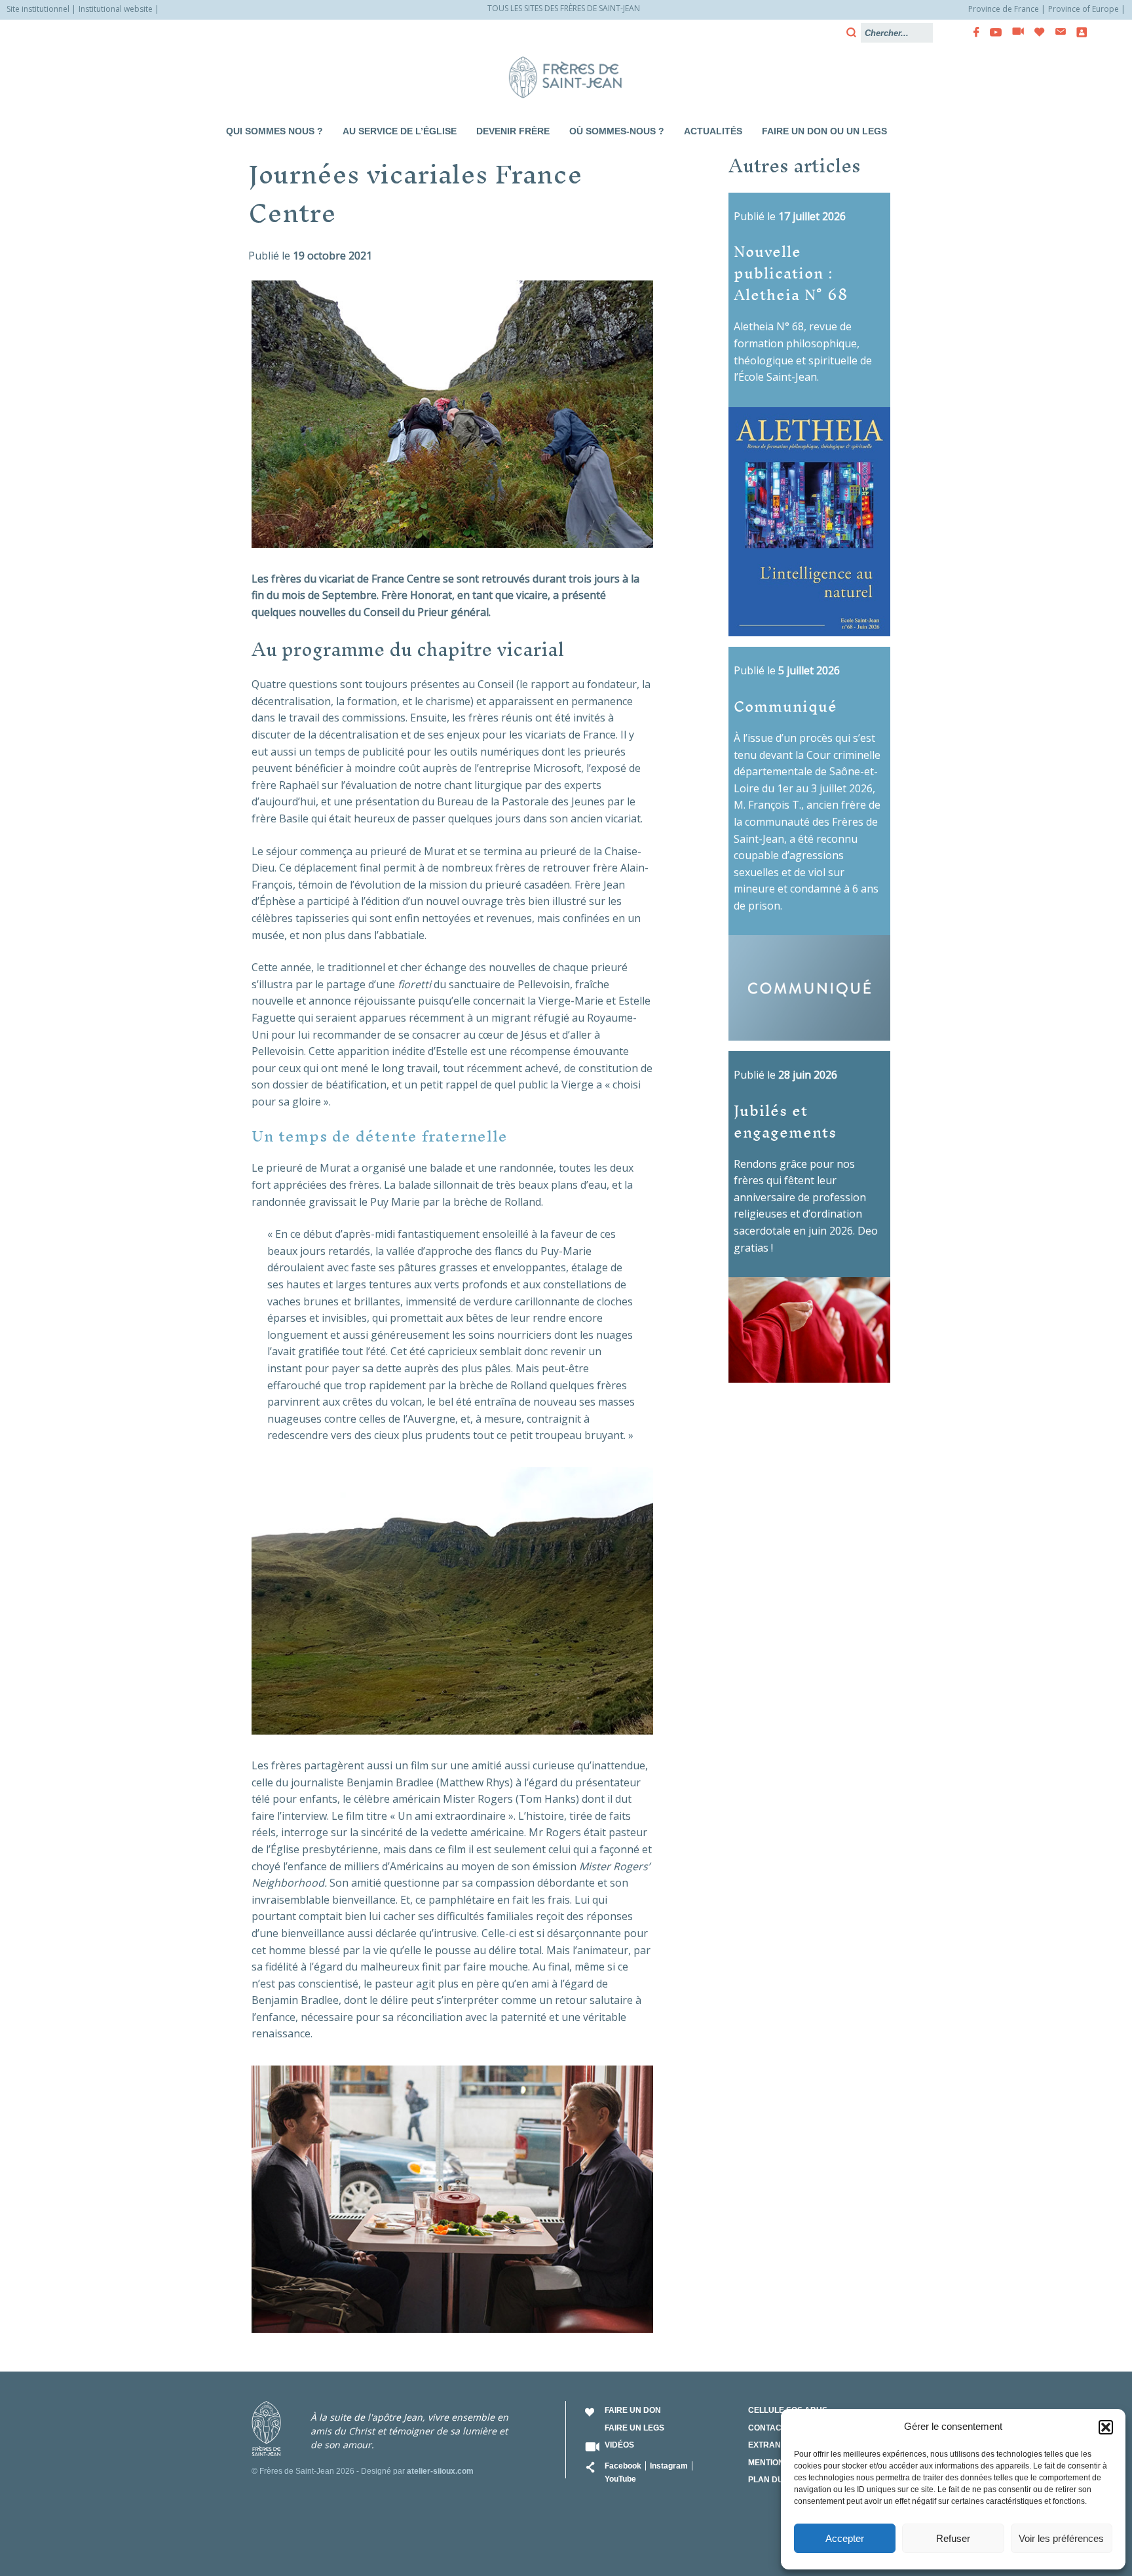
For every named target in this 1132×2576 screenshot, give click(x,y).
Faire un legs (634, 2428)
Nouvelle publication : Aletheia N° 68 (791, 272)
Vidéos (619, 2445)
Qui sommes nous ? (274, 131)
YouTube (620, 2479)
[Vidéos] (1014, 32)
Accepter (845, 2538)
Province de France (1004, 9)
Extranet (769, 2445)
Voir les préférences (1061, 2538)
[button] (1106, 2427)
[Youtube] (992, 32)
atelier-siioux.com (440, 2471)
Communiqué (785, 705)
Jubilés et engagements (785, 1121)
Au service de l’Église (400, 131)
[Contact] (1057, 32)
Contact (767, 2428)
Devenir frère (513, 131)
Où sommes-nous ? (617, 131)
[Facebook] (972, 32)
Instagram (669, 2466)
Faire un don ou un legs (824, 131)
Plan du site (775, 2480)
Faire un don (633, 2410)
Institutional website (116, 9)
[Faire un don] (1036, 32)
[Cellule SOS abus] (1078, 32)
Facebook (623, 2466)
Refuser (953, 2538)
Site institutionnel (38, 9)
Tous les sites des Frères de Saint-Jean (564, 8)
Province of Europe (1084, 9)
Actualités (713, 131)
